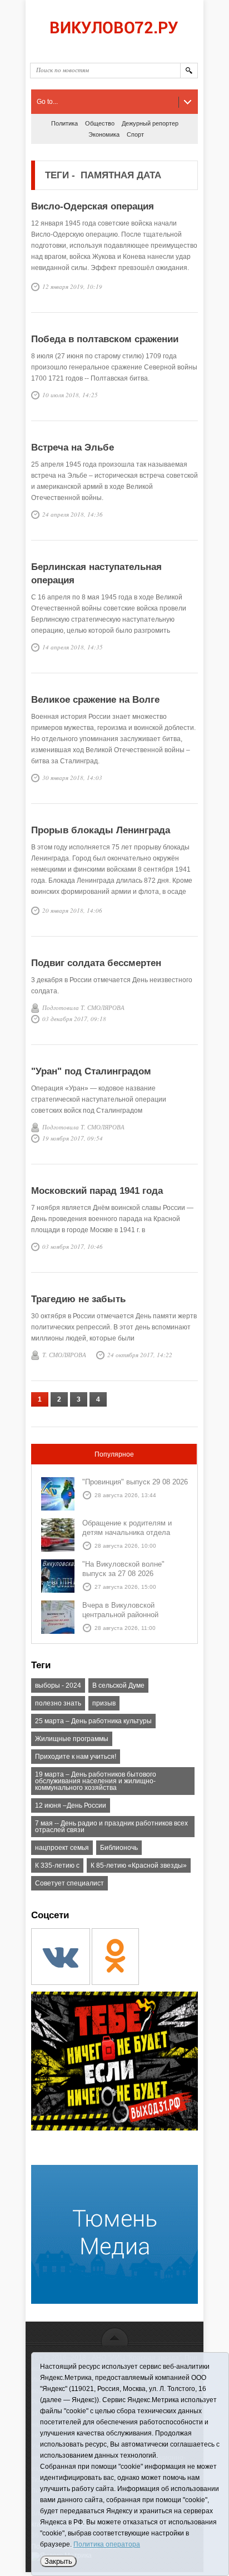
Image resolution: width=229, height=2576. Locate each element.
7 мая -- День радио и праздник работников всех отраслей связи (111, 1827)
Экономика (104, 134)
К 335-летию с (57, 1865)
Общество (100, 123)
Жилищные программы (72, 1739)
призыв (104, 1703)
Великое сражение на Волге (95, 700)
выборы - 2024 (58, 1685)
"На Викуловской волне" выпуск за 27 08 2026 (123, 1569)
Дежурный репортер (150, 123)
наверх (115, 2336)
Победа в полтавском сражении (105, 339)
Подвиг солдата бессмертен (96, 963)
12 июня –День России (71, 1805)
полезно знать (58, 1703)
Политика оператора (107, 2544)
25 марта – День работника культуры (93, 1721)
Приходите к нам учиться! (76, 1757)
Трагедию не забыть (78, 1299)
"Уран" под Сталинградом (91, 1071)
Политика (64, 123)
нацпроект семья (62, 1848)
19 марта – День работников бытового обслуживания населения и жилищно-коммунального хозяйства (96, 1781)
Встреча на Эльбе (73, 447)
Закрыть (58, 2561)
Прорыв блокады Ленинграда (101, 830)
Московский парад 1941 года (97, 1191)
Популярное (114, 1454)
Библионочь (119, 1848)
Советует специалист (69, 1883)
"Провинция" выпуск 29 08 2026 (135, 1482)
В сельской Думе (118, 1685)
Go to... (47, 102)
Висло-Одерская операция (93, 206)
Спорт (135, 134)
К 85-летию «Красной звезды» (139, 1865)
